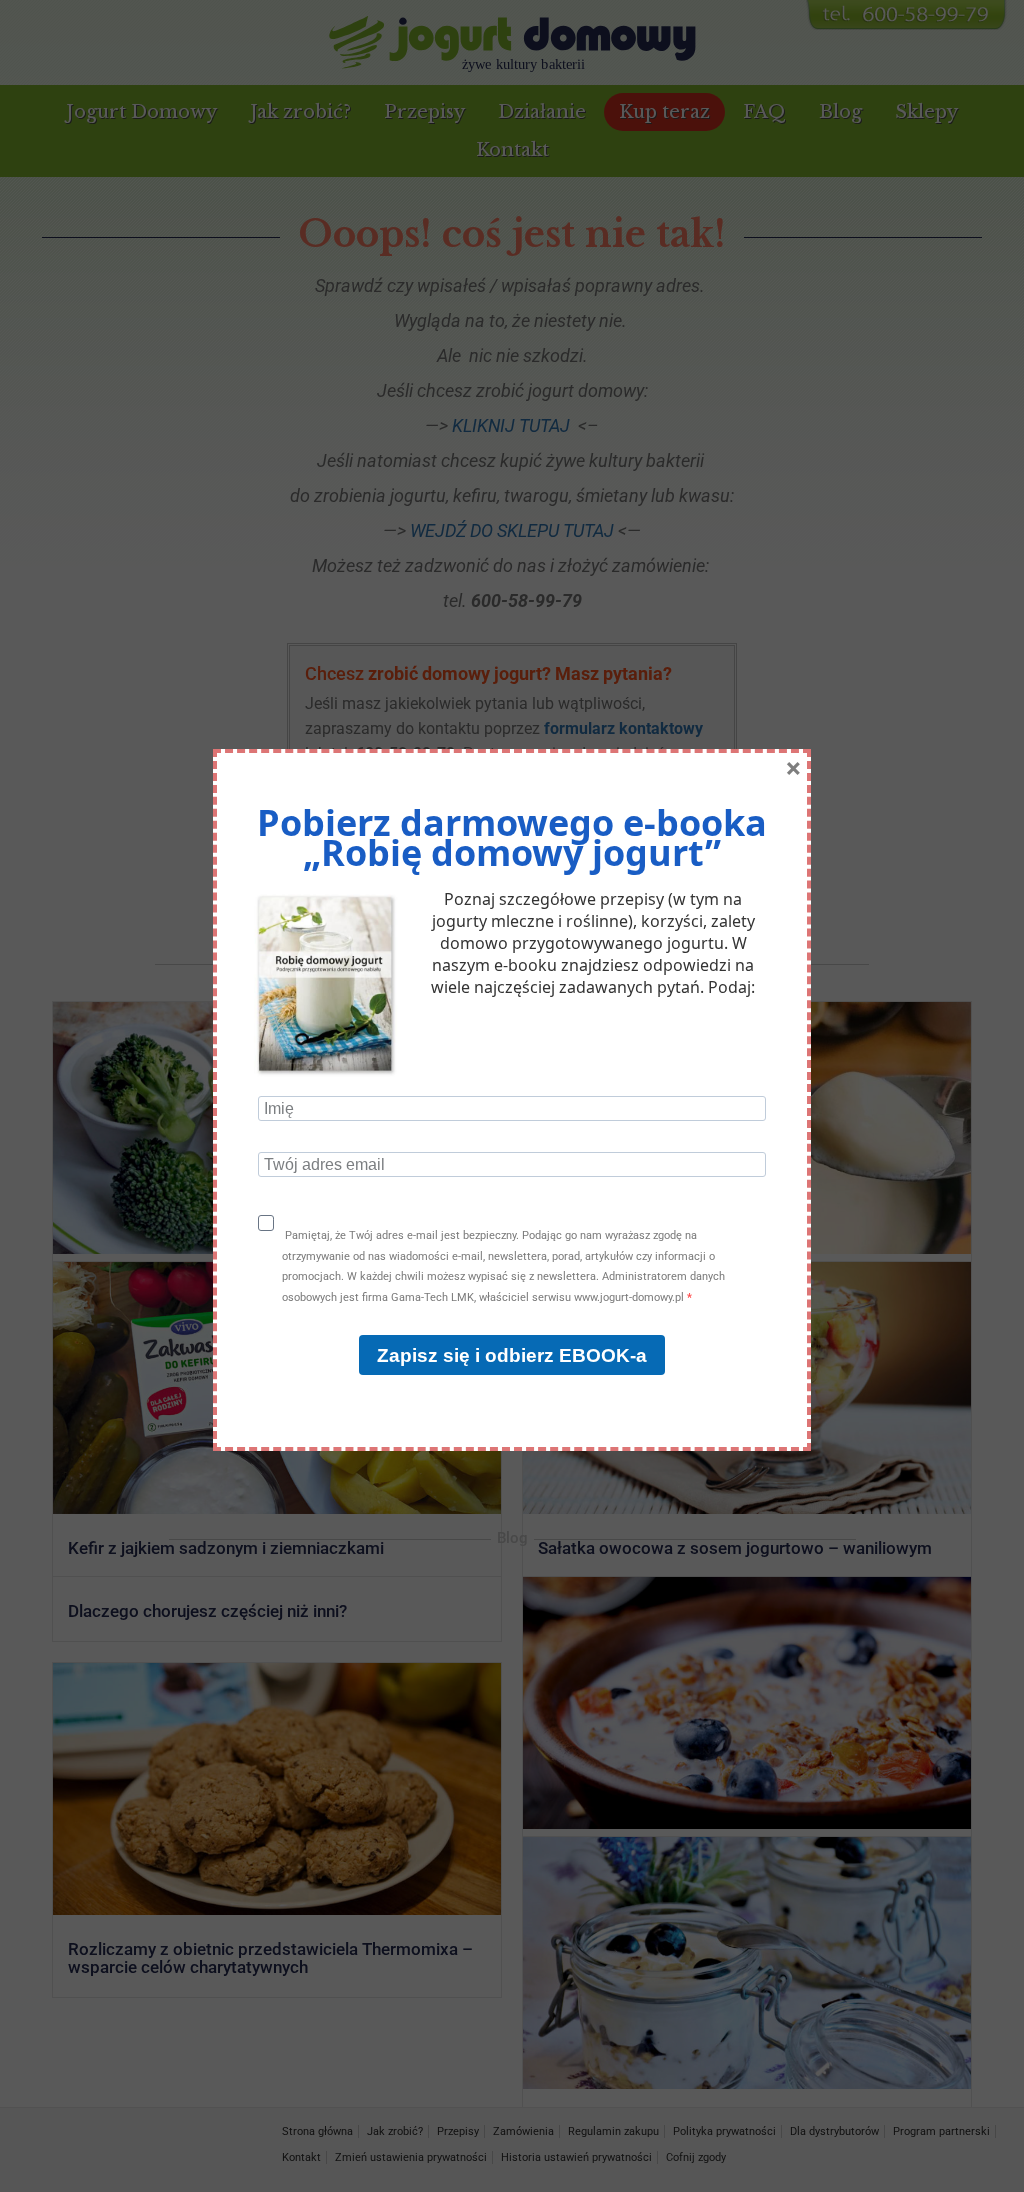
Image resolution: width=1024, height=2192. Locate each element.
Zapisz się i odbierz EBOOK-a (512, 1355)
